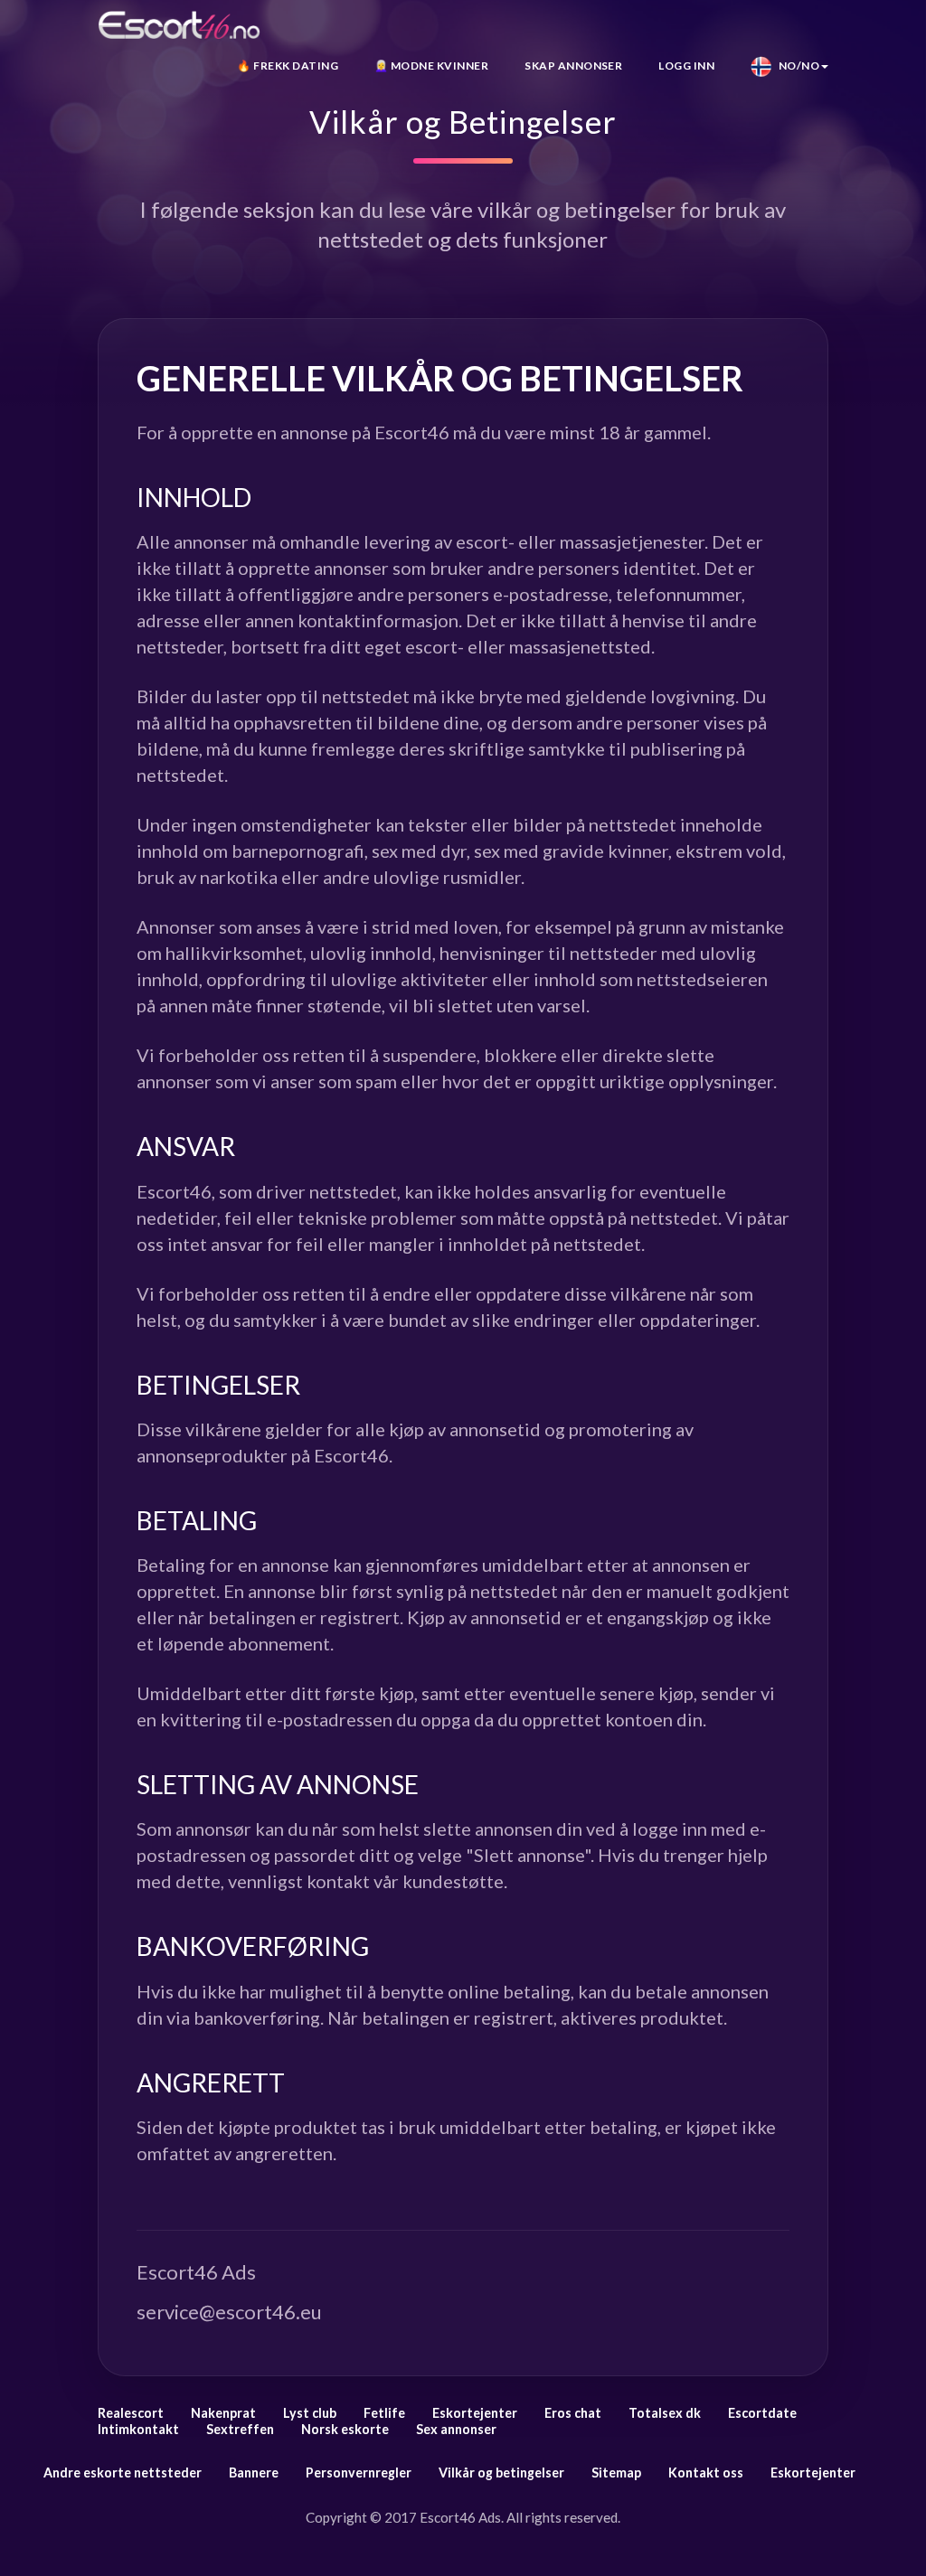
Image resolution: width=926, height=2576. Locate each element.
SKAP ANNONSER (573, 66)
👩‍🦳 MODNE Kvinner (431, 66)
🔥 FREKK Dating (288, 66)
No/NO (795, 66)
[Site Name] (179, 25)
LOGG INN (686, 66)
